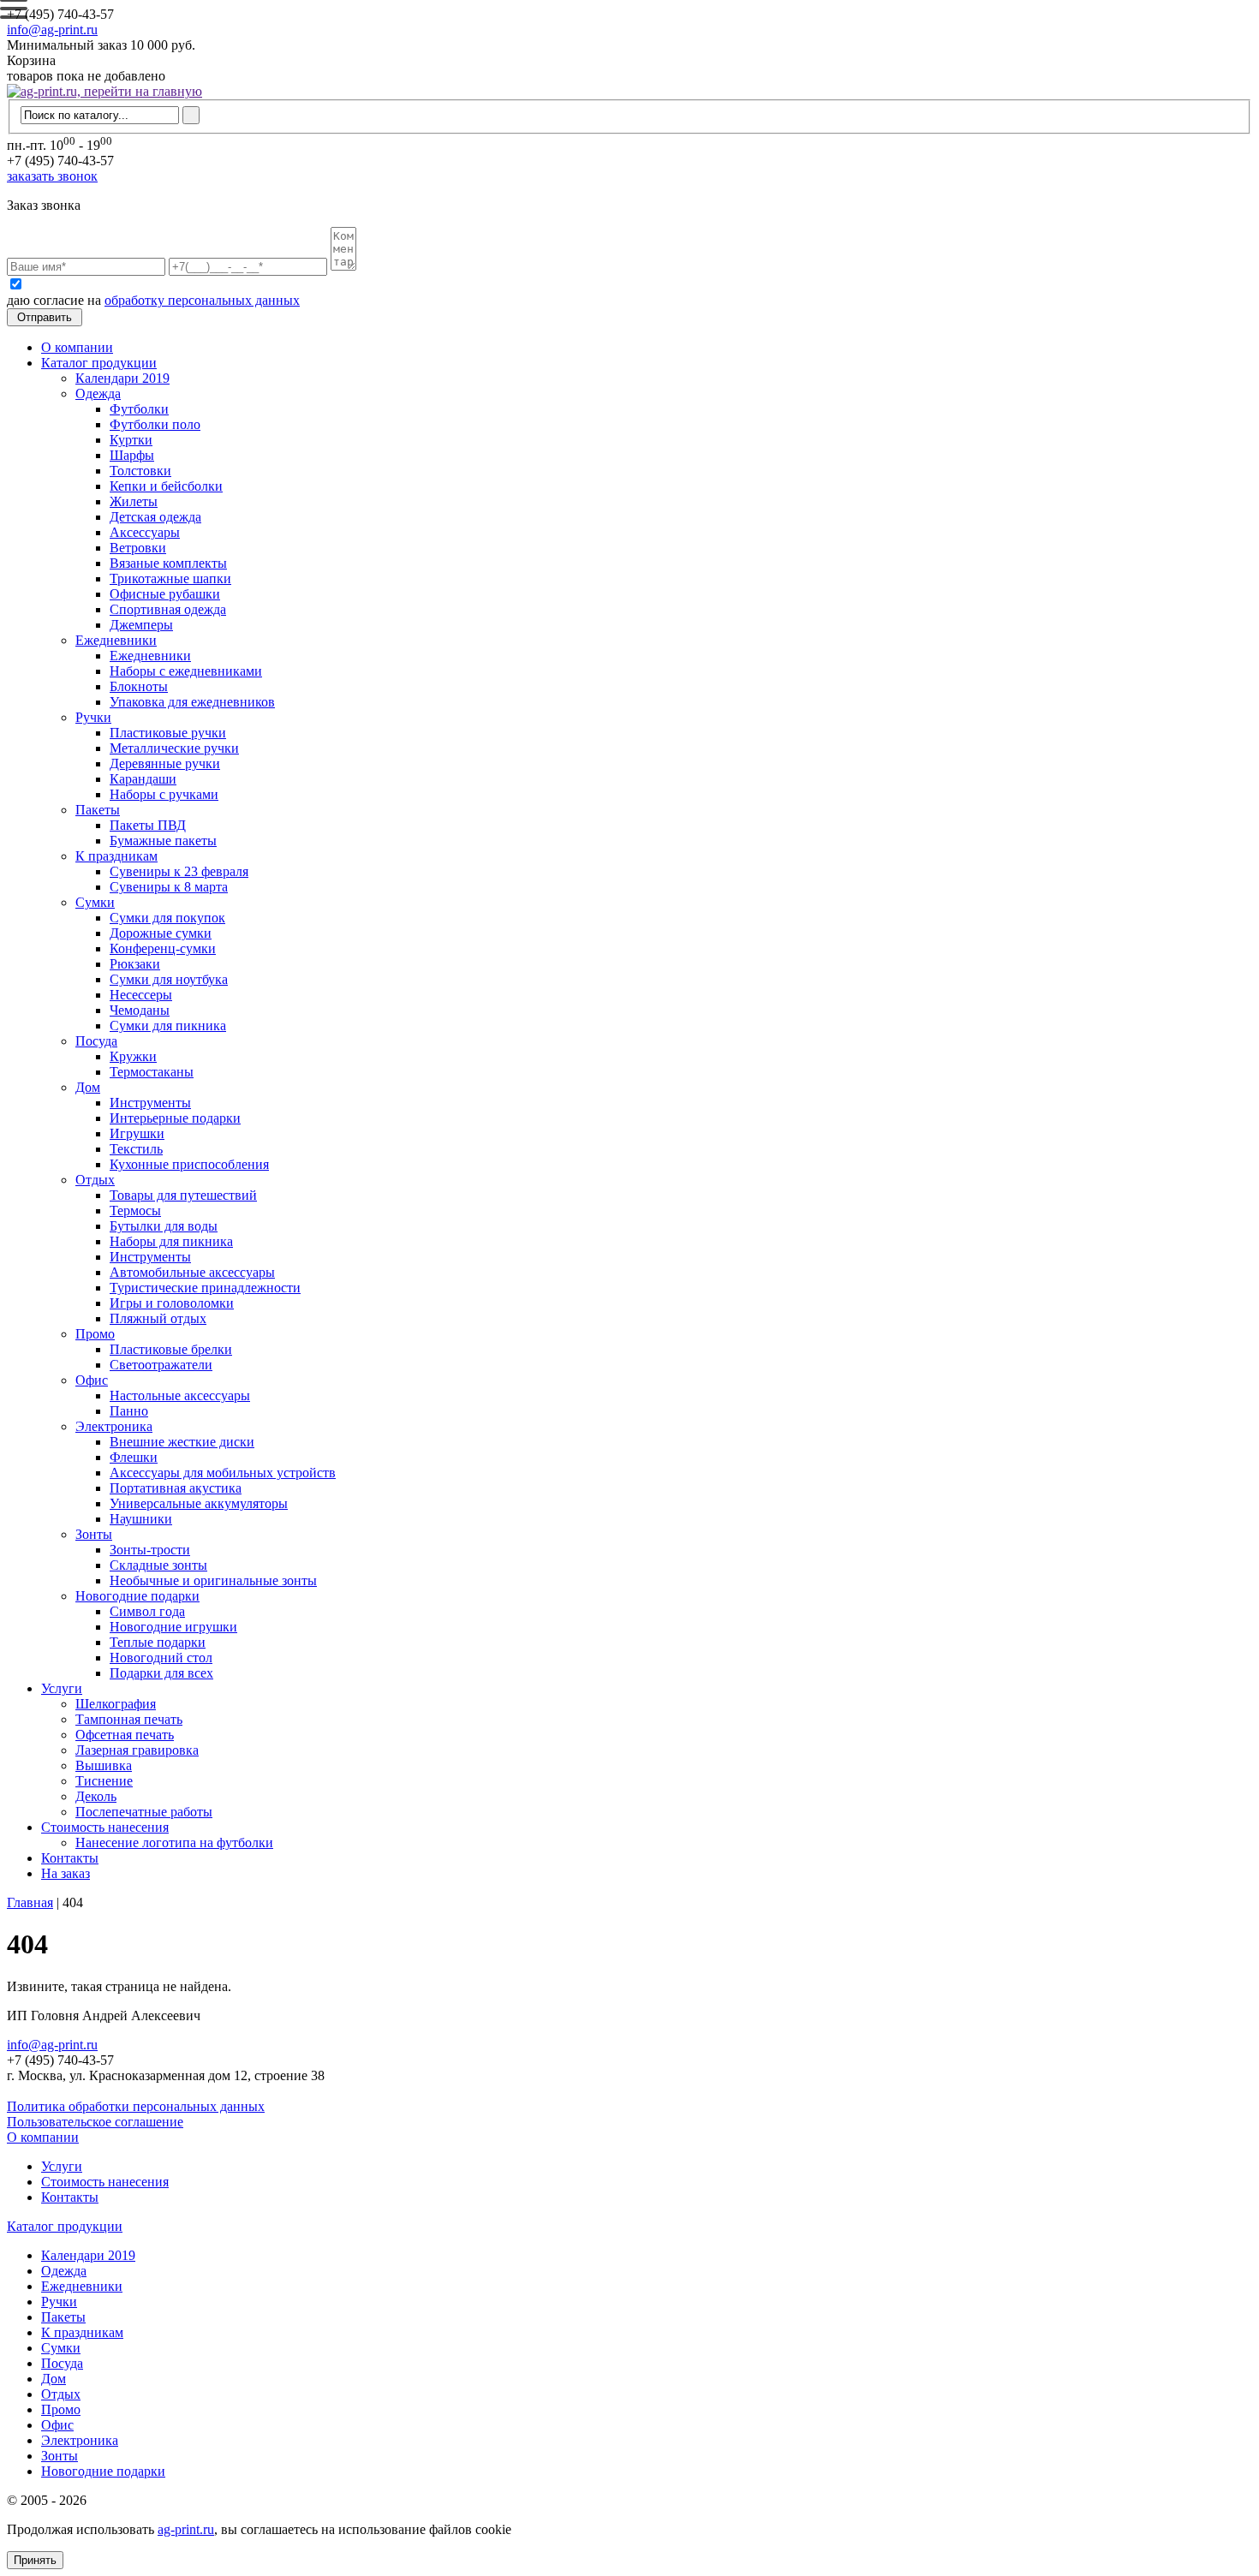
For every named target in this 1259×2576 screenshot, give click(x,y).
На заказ (66, 1873)
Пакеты (98, 810)
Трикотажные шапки (170, 578)
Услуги (62, 1688)
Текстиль (136, 1149)
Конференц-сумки (163, 948)
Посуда (96, 1041)
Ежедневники (116, 640)
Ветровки (138, 548)
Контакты (70, 1858)
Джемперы (141, 625)
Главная (30, 1902)
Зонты (94, 1534)
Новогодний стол (161, 1658)
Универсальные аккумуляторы (199, 1503)
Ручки (93, 717)
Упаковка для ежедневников (192, 702)
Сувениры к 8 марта (169, 887)
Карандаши (143, 779)
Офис (92, 1380)
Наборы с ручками (164, 794)
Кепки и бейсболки (166, 486)
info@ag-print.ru (52, 30)
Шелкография (116, 1704)
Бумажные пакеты (163, 841)
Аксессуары (145, 532)
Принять (35, 2560)
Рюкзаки (135, 964)
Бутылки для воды (164, 1226)
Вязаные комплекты (168, 563)
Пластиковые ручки (168, 733)
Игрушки (137, 1133)
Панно (129, 1411)
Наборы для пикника (171, 1241)
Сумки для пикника (168, 1026)
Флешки (134, 1457)
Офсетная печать (125, 1735)
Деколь (96, 1796)
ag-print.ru (186, 2529)
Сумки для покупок (167, 918)
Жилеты (134, 501)
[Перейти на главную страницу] (104, 91)
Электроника (114, 1426)
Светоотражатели (161, 1365)
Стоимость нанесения (105, 1827)
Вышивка (104, 1765)
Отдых (95, 1180)
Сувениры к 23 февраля (179, 871)
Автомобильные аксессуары (192, 1272)
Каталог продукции (99, 363)
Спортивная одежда (168, 609)
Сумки (95, 902)
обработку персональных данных (202, 300)
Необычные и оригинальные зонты (213, 1580)
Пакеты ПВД (148, 825)
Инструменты (150, 1103)
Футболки (139, 409)
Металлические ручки (174, 748)
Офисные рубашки (165, 594)
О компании (77, 347)
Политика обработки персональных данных (136, 2106)
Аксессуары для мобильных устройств (223, 1473)
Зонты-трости (150, 1550)
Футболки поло (155, 424)
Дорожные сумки (161, 933)
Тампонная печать (129, 1719)
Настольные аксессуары (180, 1395)
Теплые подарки (158, 1642)
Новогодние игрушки (173, 1627)
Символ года (147, 1611)
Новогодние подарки (137, 1596)
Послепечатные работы (144, 1812)
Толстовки (140, 471)
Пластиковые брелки (171, 1349)
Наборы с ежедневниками (186, 671)
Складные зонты (158, 1565)
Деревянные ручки (165, 763)
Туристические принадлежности (205, 1288)
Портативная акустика (176, 1488)
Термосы (135, 1210)
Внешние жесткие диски (182, 1442)
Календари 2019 (122, 378)
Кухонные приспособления (189, 1164)
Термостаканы (152, 1072)
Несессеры (141, 995)
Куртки (131, 440)
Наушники (141, 1519)
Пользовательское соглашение (95, 2122)
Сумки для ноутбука (169, 979)
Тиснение (104, 1781)
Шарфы (132, 455)
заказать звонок (52, 176)
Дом (88, 1087)
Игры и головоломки (172, 1303)
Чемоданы (140, 1010)
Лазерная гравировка (137, 1750)
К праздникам (116, 856)
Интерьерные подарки (175, 1118)
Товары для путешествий (183, 1195)
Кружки (133, 1056)
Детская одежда (155, 517)
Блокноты (139, 686)
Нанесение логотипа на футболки (174, 1843)
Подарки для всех (161, 1673)
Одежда (98, 394)
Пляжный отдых (158, 1318)
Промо (95, 1334)
